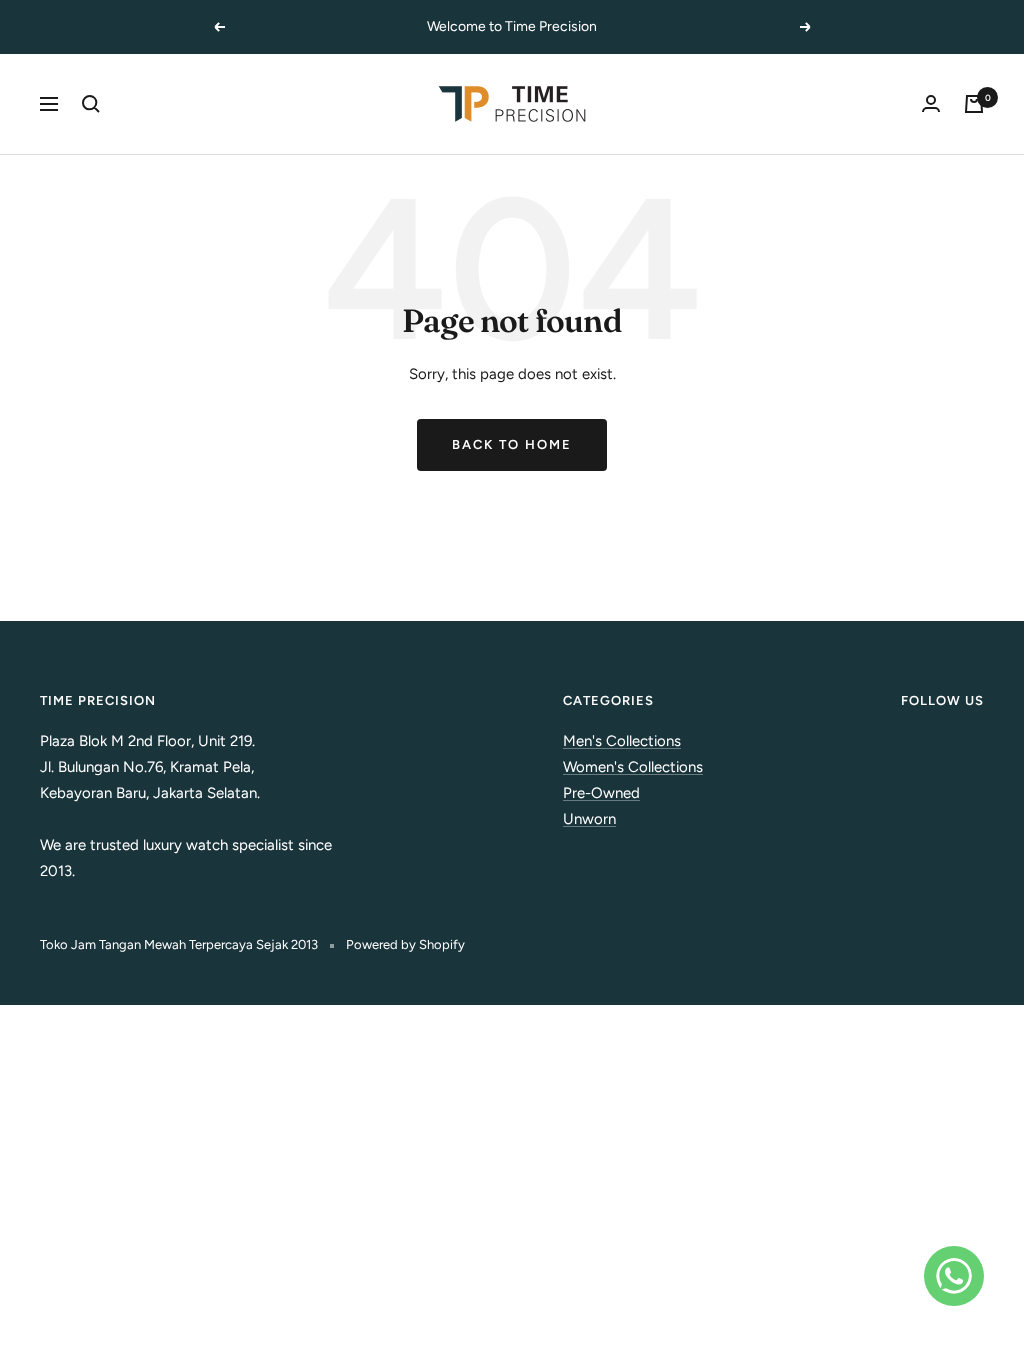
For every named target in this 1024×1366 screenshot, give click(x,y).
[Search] (91, 104)
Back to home (512, 444)
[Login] (931, 103)
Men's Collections (622, 741)
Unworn (589, 819)
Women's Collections (633, 767)
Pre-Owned (601, 793)
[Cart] (974, 104)
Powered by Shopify (405, 944)
